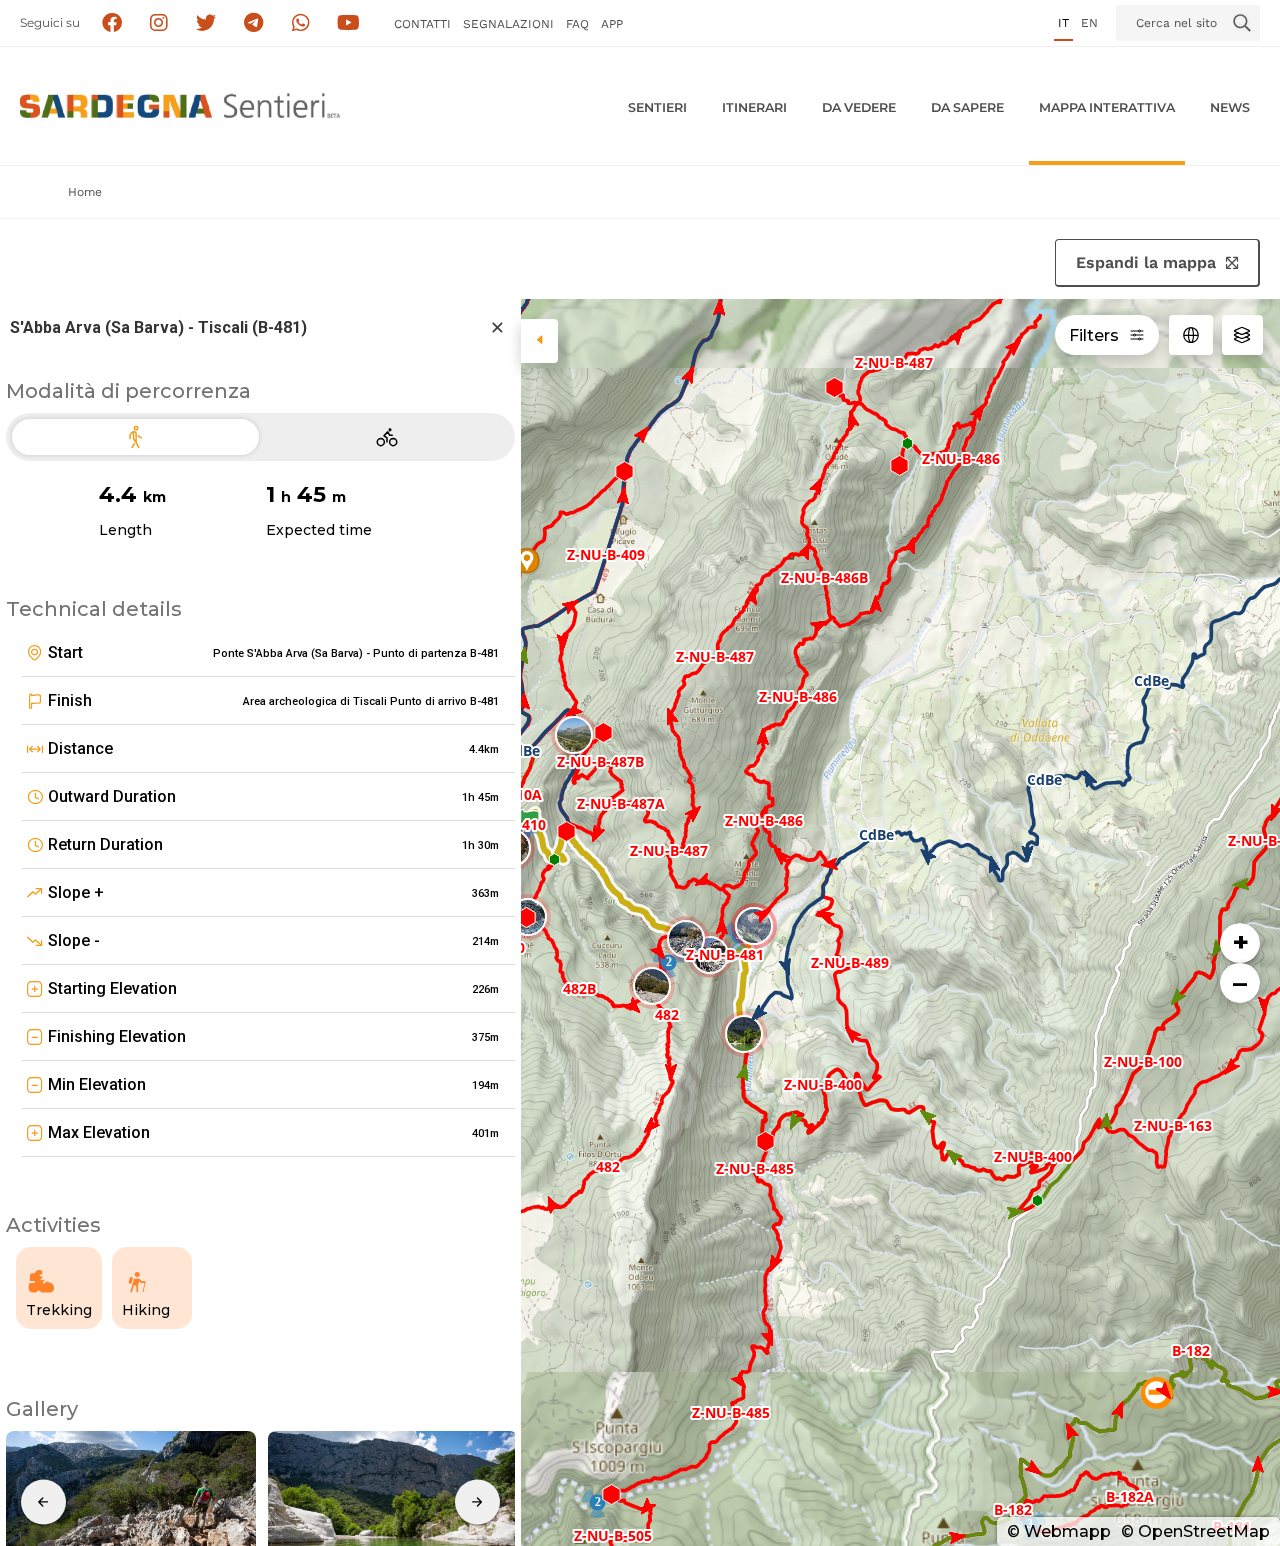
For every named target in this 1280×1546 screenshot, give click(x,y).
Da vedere (859, 107)
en (1089, 23)
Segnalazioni (508, 24)
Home (85, 192)
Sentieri (657, 107)
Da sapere (967, 107)
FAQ (577, 24)
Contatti (422, 24)
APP (612, 24)
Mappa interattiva (1107, 107)
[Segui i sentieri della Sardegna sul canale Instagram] (159, 23)
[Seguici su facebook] (111, 23)
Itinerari (754, 107)
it (1063, 23)
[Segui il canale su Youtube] (348, 23)
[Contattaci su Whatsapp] (301, 23)
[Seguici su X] (206, 23)
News (1230, 107)
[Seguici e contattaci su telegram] (253, 23)
